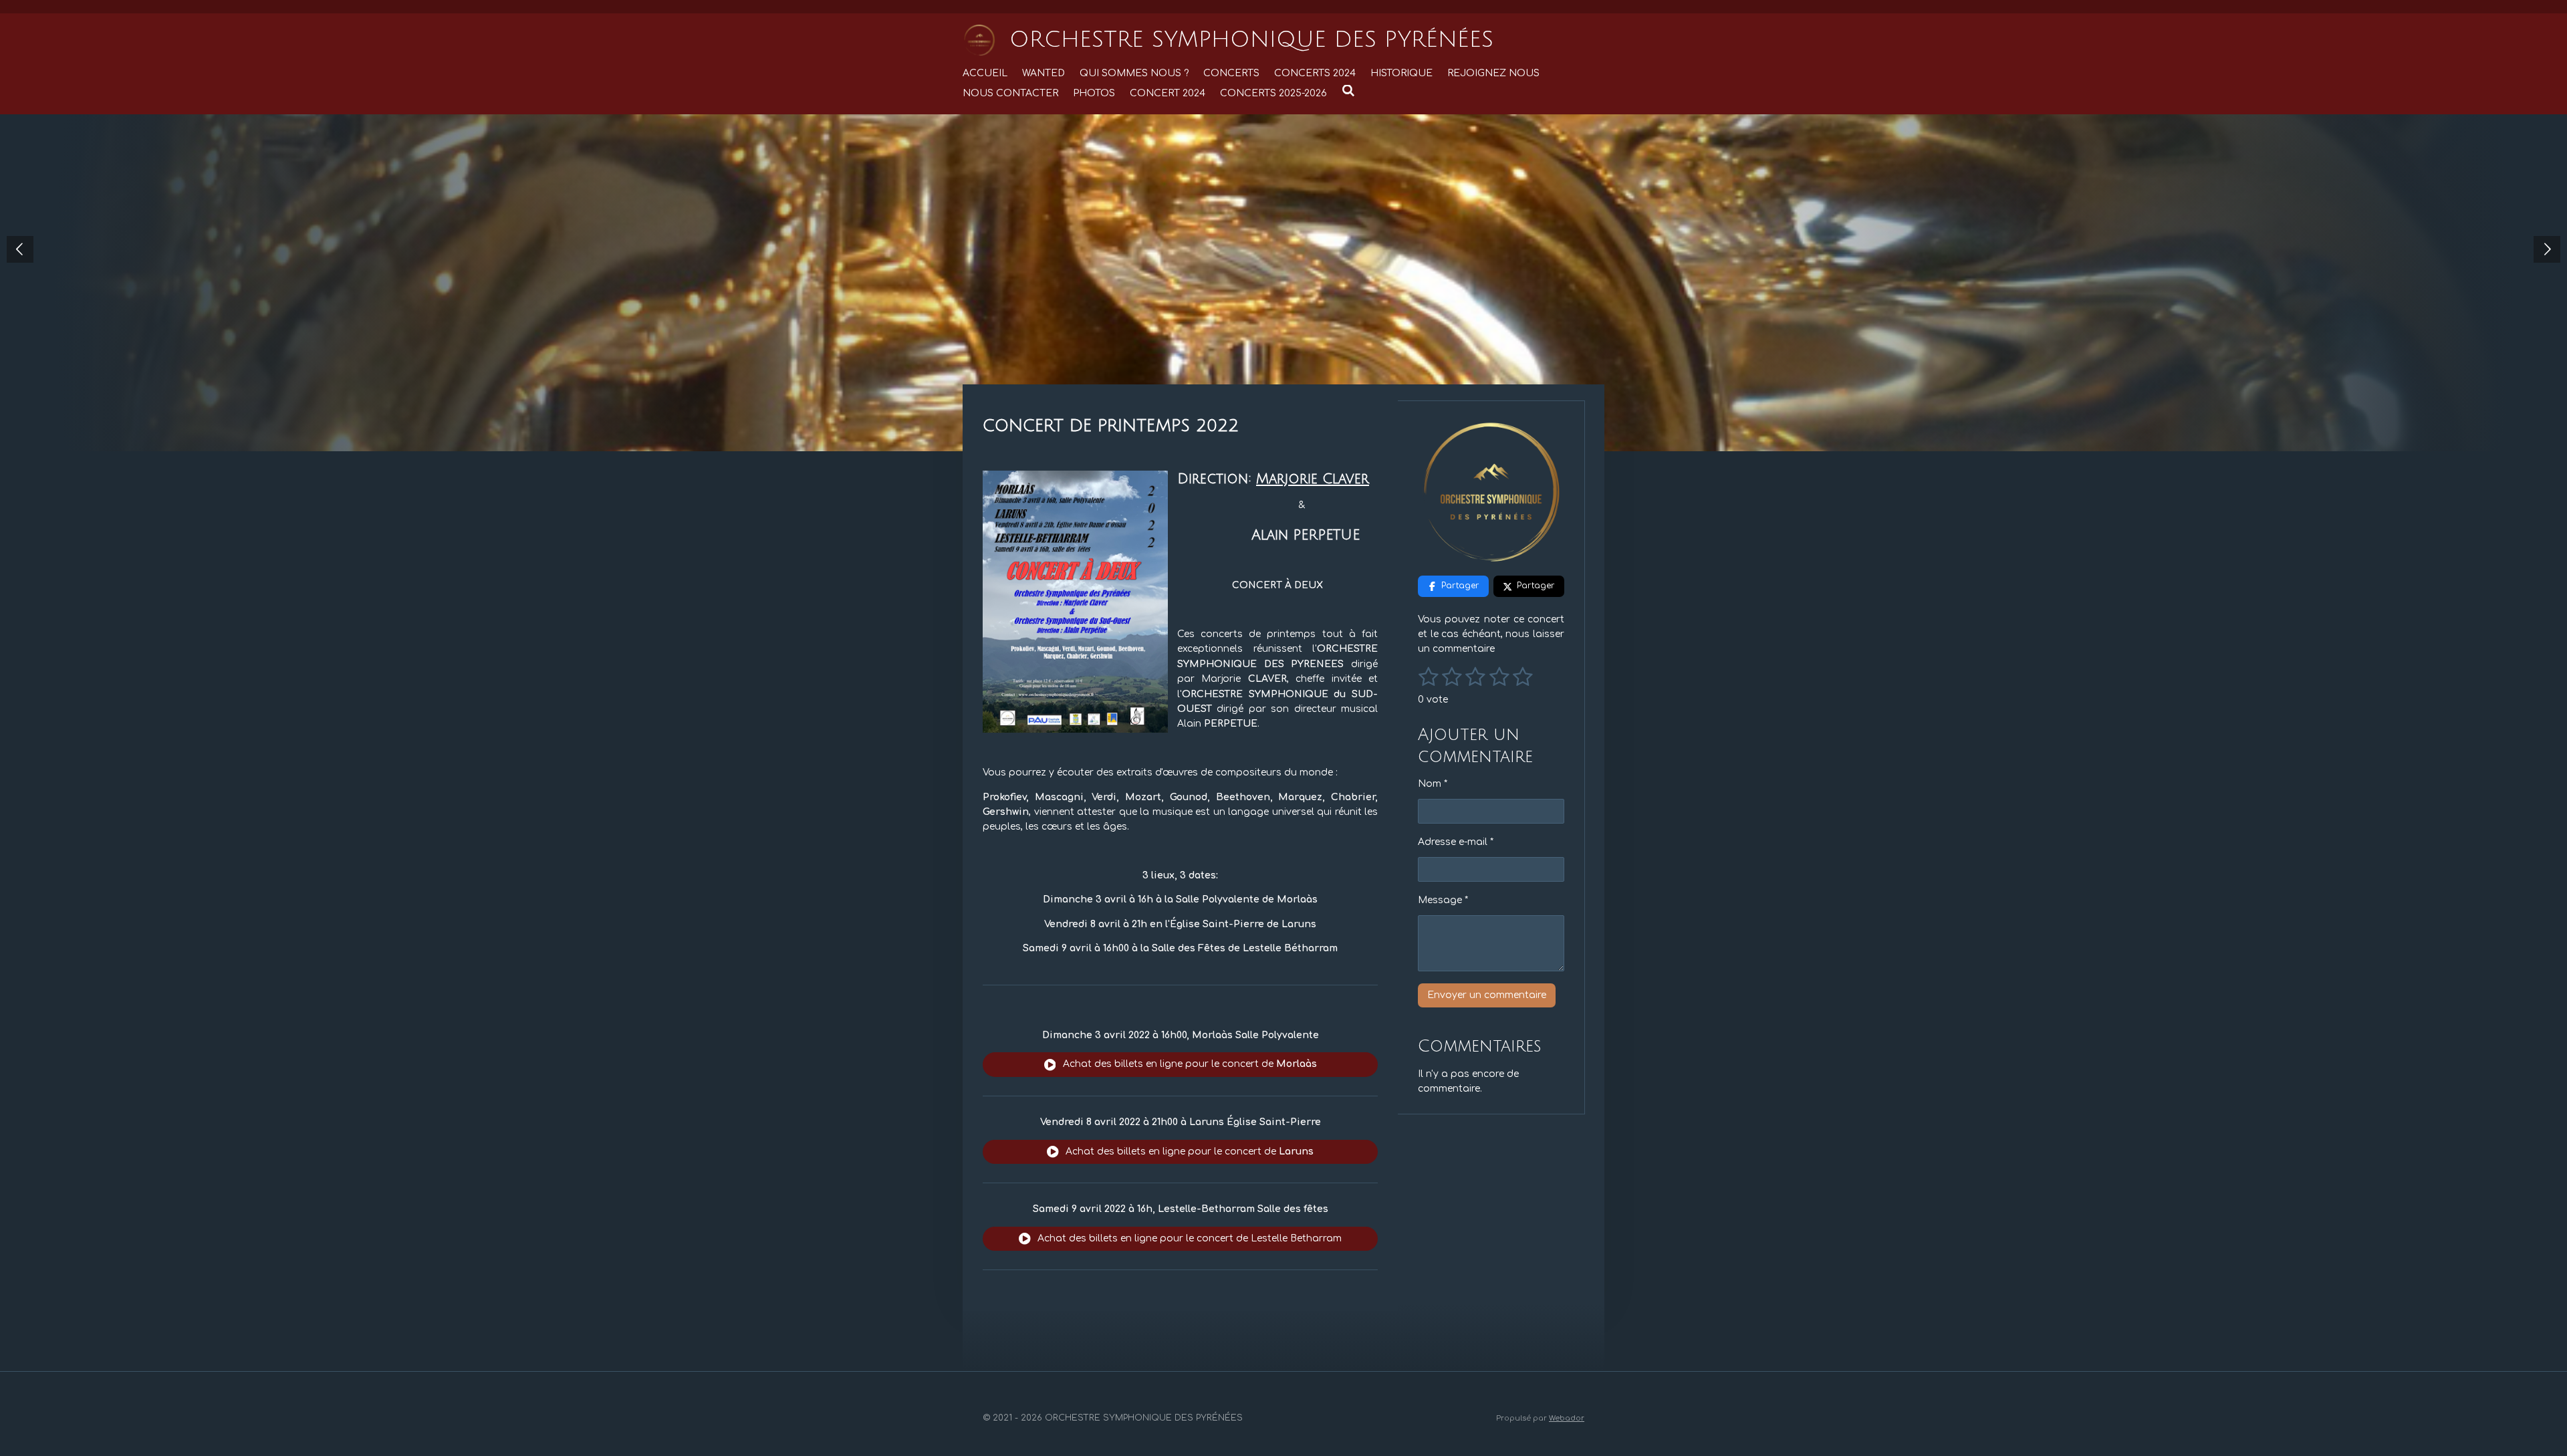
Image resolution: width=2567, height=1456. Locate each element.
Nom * (1433, 784)
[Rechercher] (1348, 91)
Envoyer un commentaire (1487, 995)
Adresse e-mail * (1456, 842)
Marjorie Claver (1313, 479)
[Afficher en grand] (1075, 602)
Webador (1567, 1418)
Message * (1443, 900)
